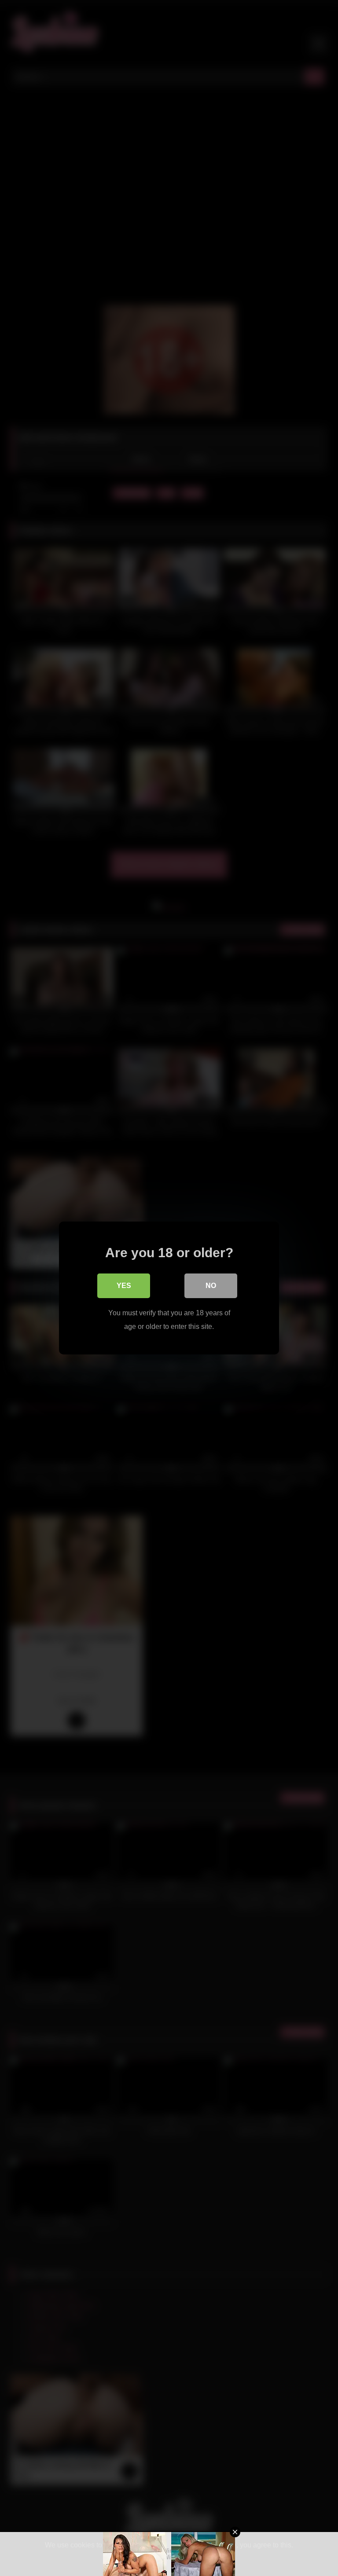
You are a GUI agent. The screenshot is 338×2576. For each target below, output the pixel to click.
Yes (124, 1286)
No (211, 1286)
